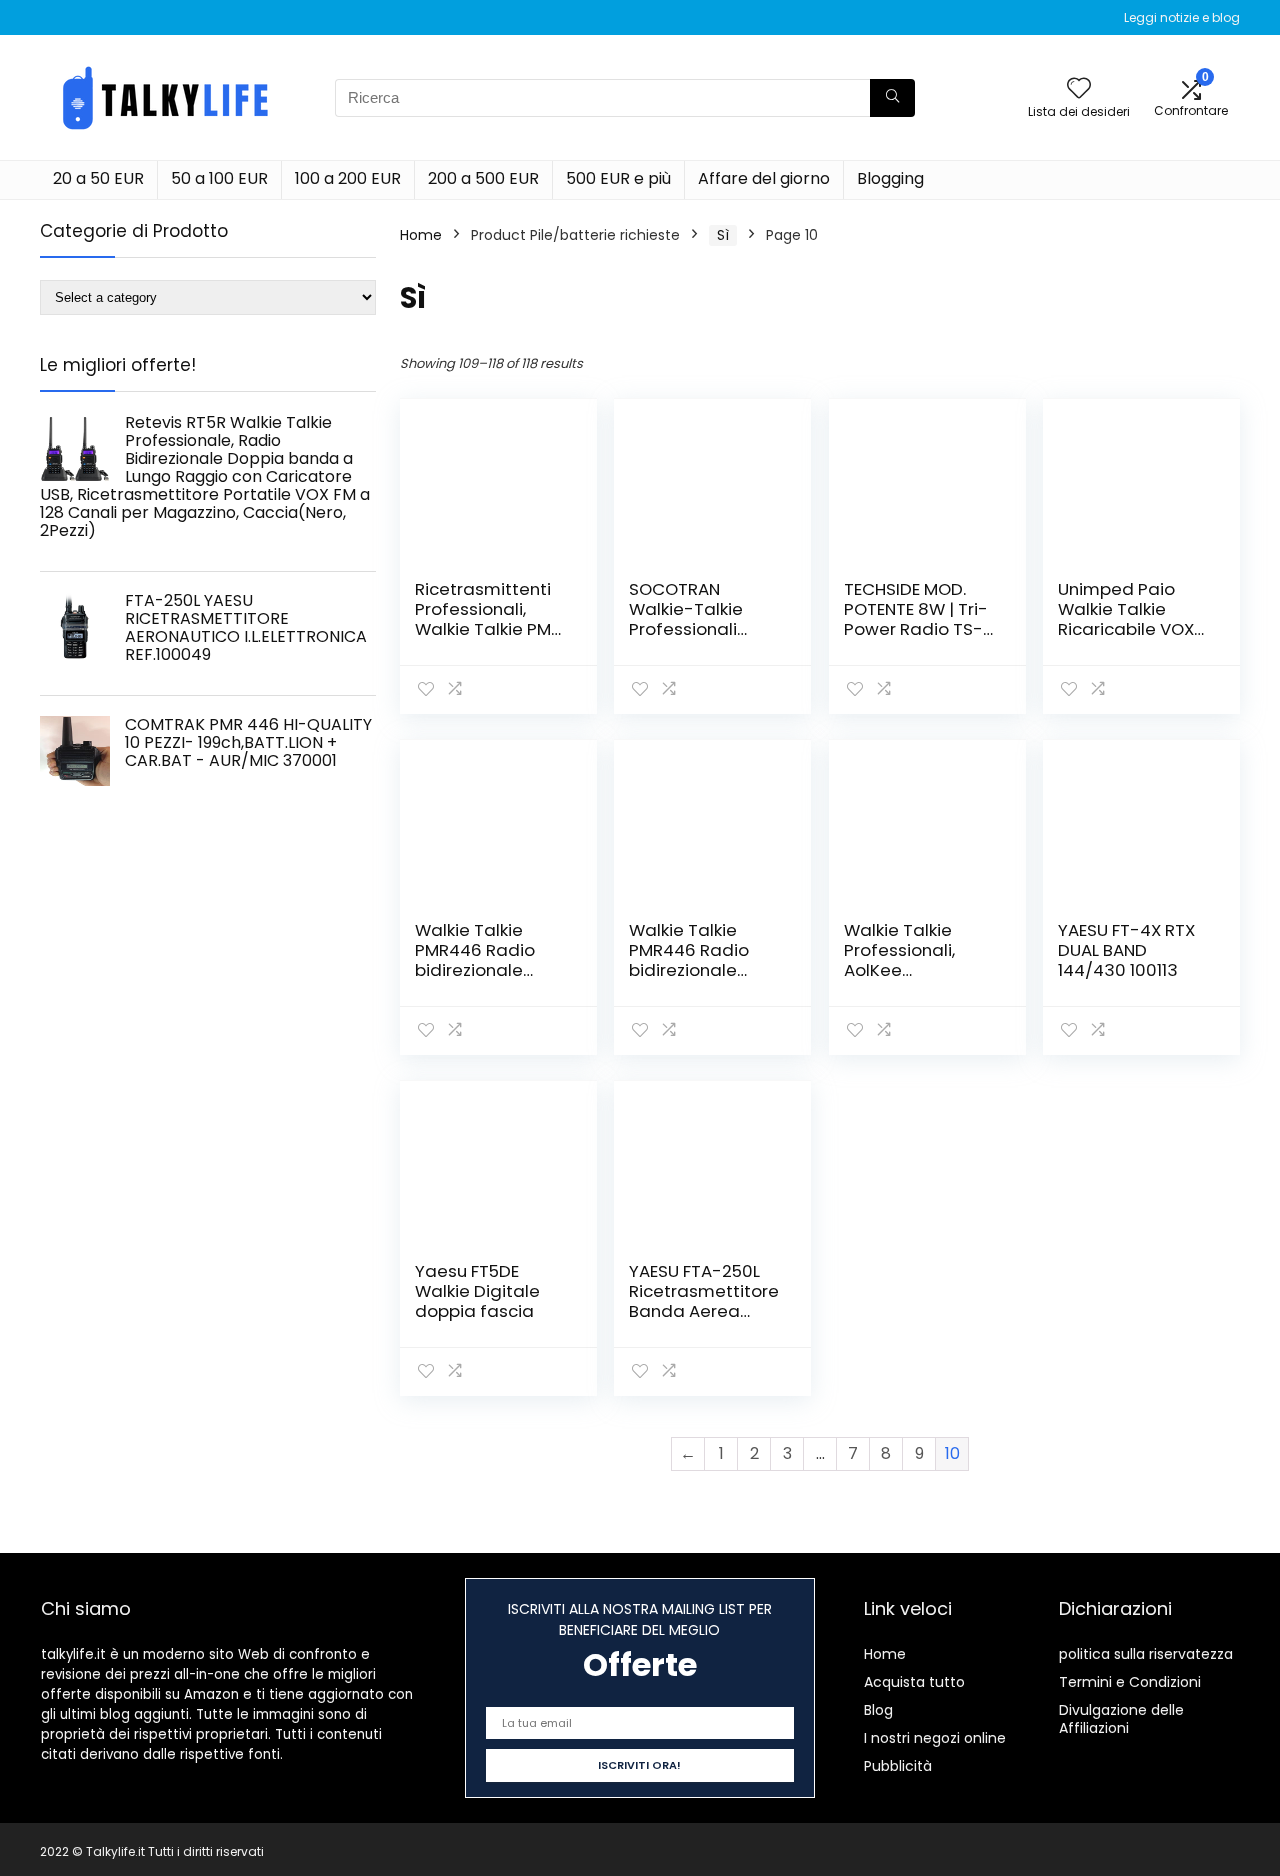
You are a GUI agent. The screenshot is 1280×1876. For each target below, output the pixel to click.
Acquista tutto (914, 1682)
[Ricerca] (892, 98)
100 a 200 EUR (348, 178)
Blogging (890, 178)
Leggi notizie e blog (1182, 17)
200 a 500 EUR (483, 178)
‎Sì (723, 235)
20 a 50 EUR (98, 178)
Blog (878, 1710)
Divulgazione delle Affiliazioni (1121, 1719)
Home (421, 235)
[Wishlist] (1079, 89)
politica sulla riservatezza (1146, 1654)
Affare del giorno (764, 178)
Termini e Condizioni (1130, 1682)
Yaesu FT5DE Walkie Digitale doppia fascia (477, 1291)
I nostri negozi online (935, 1738)
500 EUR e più (618, 178)
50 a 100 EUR (219, 178)
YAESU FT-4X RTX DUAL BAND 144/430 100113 (1126, 950)
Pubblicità (898, 1766)
